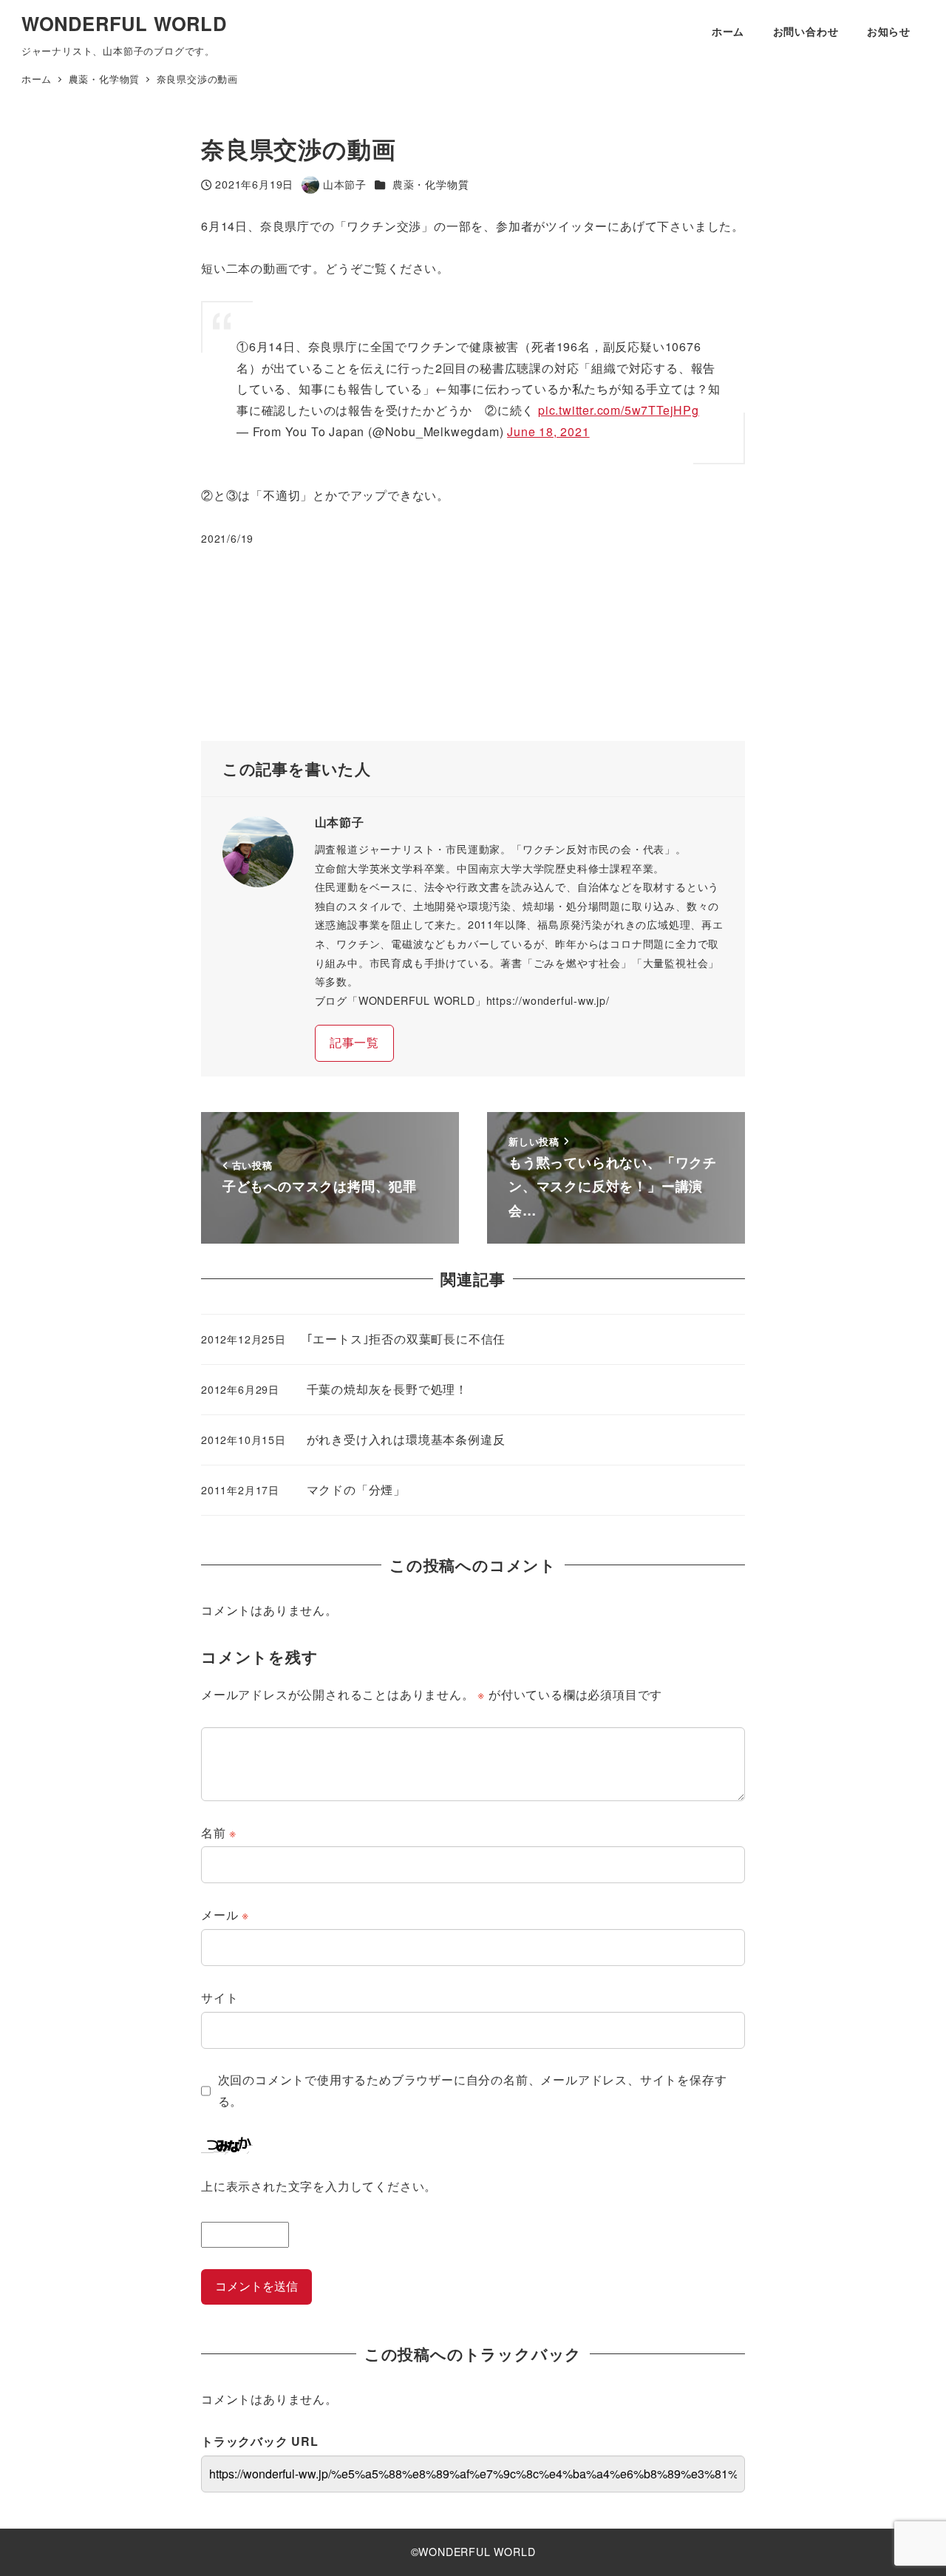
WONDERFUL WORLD (124, 23)
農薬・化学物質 (431, 184)
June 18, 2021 (548, 431)
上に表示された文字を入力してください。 (319, 2186)
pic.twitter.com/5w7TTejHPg (619, 410)
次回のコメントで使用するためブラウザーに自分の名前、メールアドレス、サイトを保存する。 (473, 2090)
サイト (220, 1997)
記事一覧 (354, 1042)
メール (225, 1915)
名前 (219, 1833)
